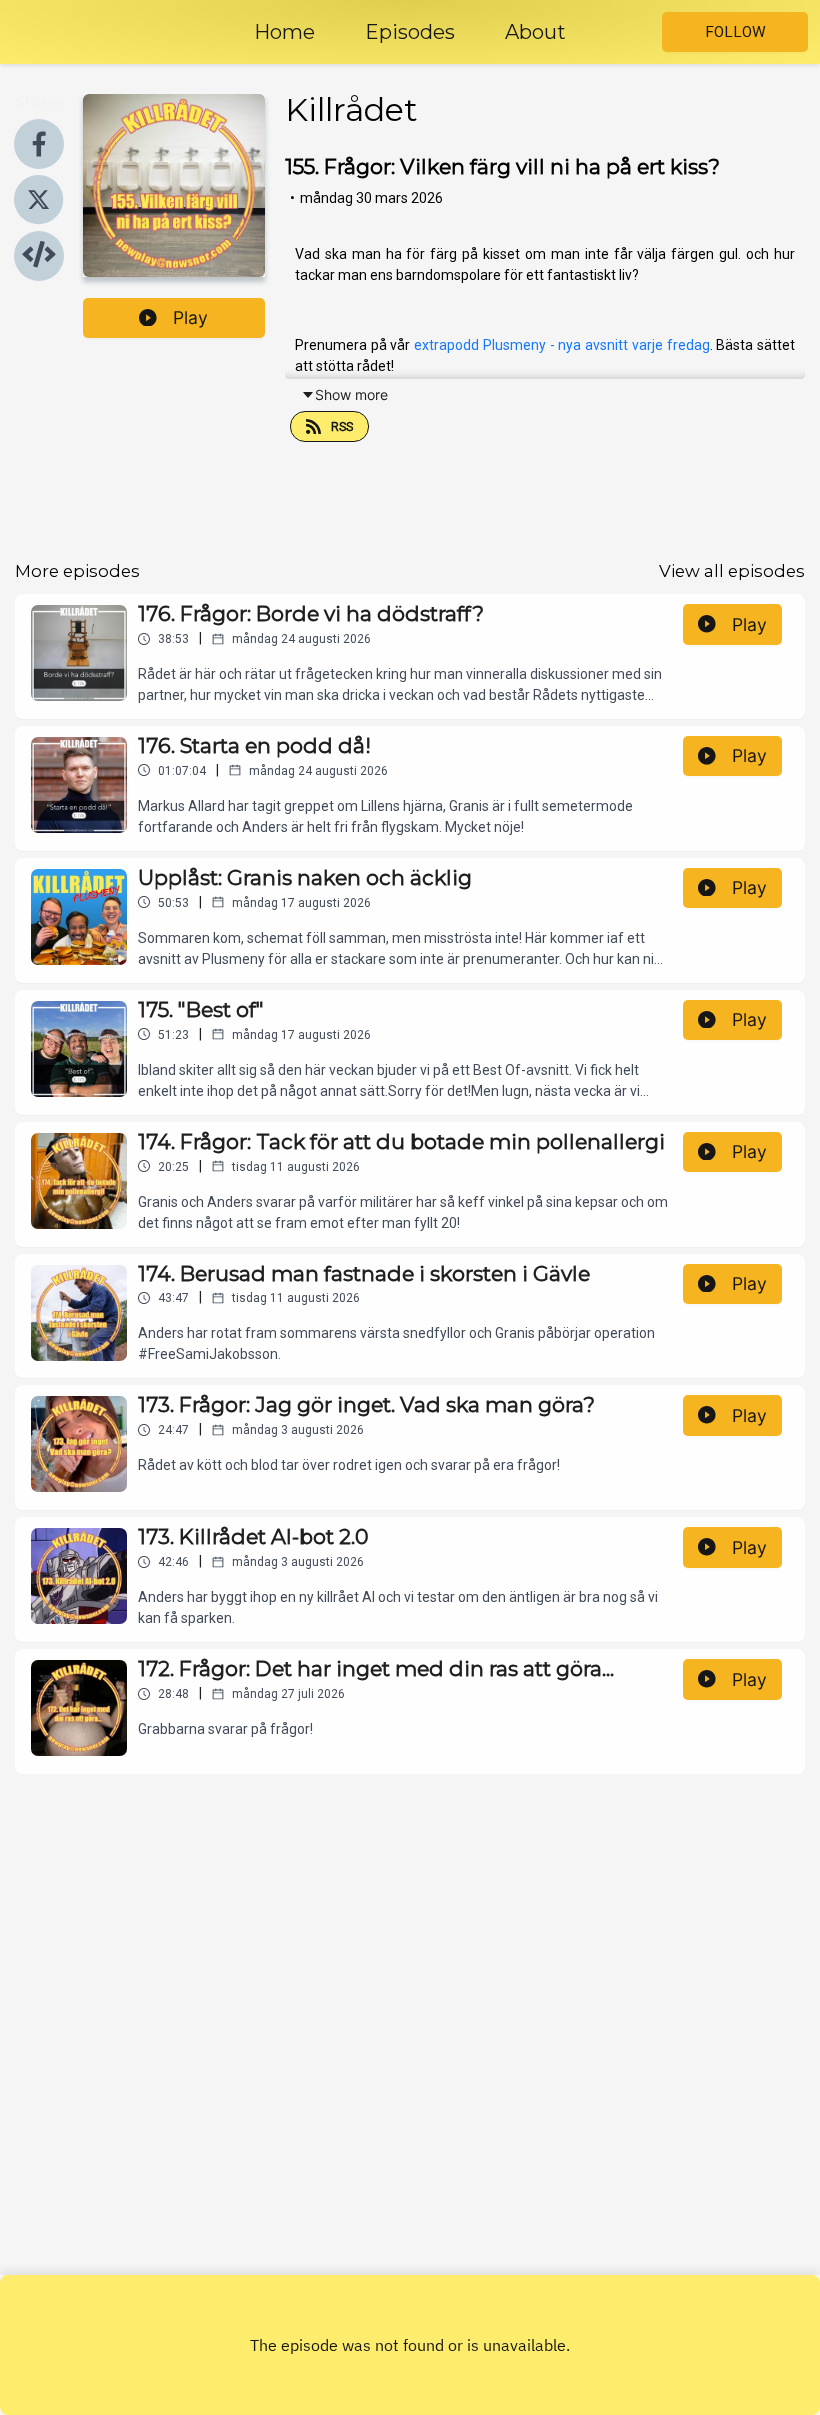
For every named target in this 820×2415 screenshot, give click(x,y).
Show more (351, 394)
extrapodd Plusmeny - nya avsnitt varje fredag (561, 345)
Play (190, 317)
